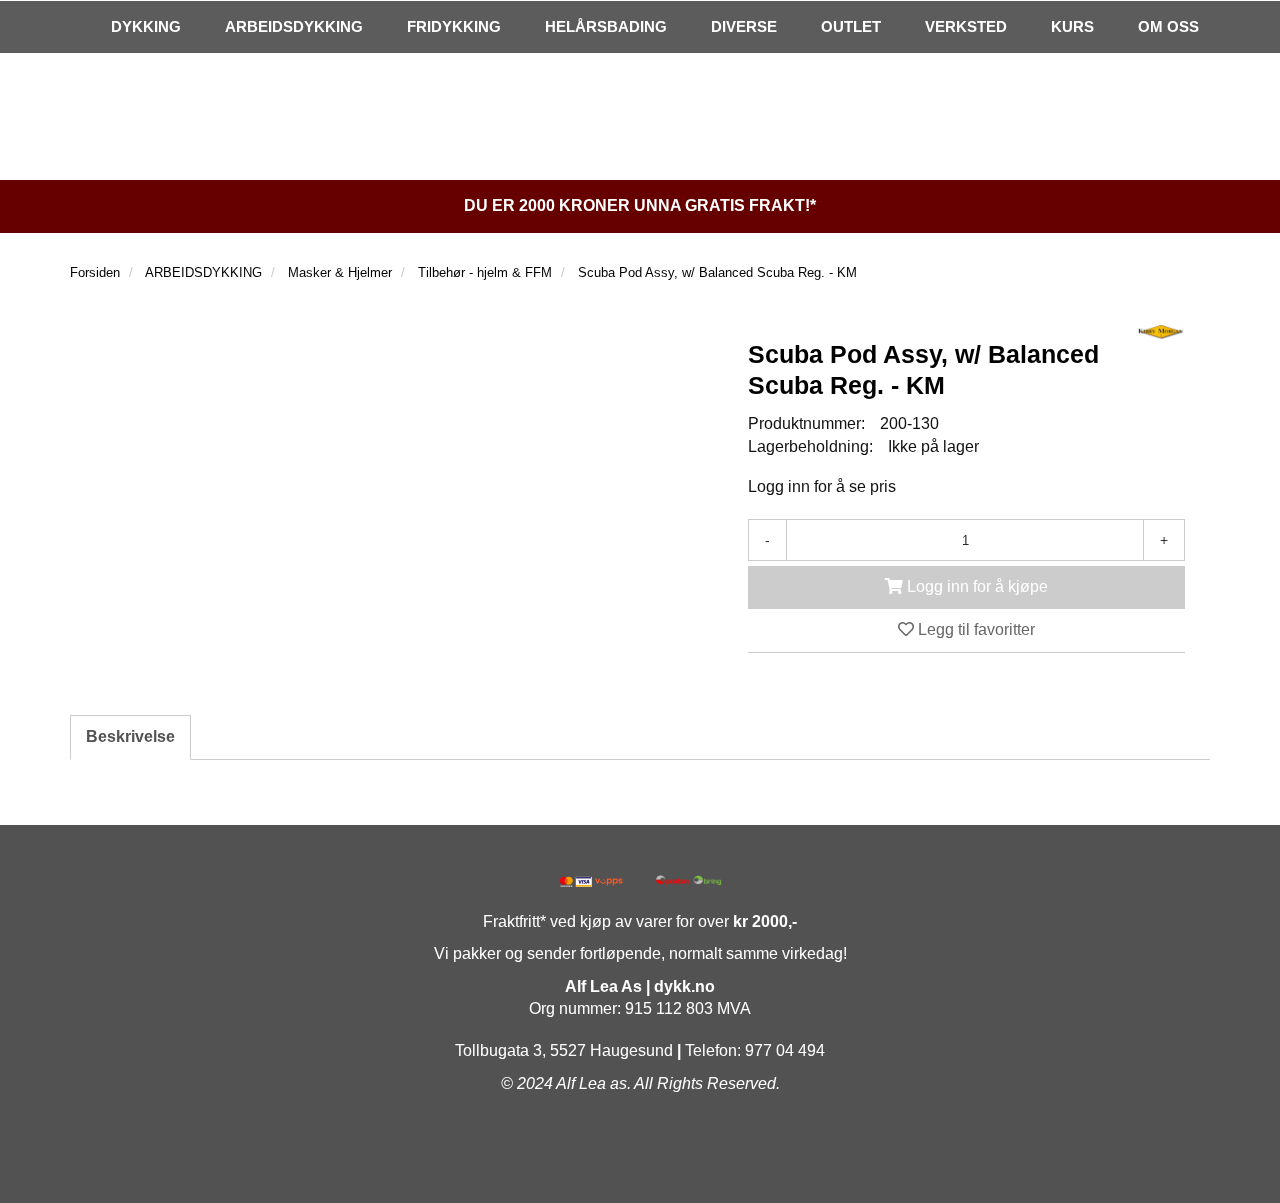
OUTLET (851, 26)
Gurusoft (640, 1165)
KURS (1072, 26)
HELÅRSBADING (606, 26)
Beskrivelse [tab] (130, 736)
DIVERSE (744, 26)
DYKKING (146, 26)
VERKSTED (966, 26)
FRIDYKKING (454, 26)
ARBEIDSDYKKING (294, 26)
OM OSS (1168, 26)
